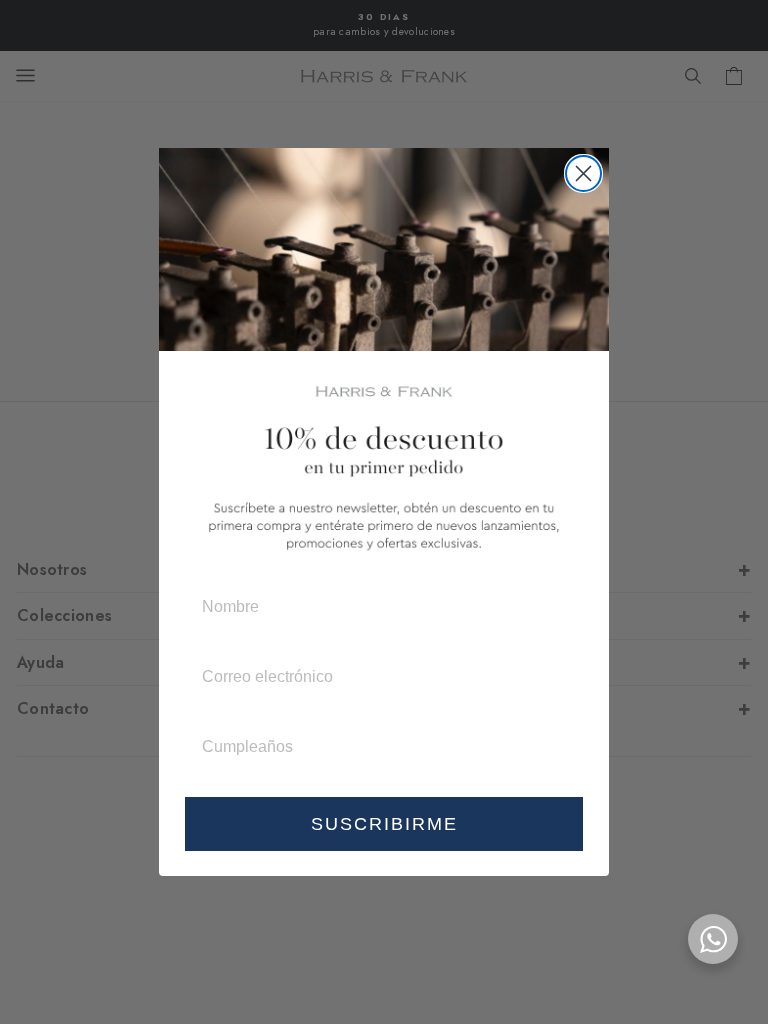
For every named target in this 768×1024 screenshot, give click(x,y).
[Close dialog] (583, 173)
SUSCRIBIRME (384, 824)
